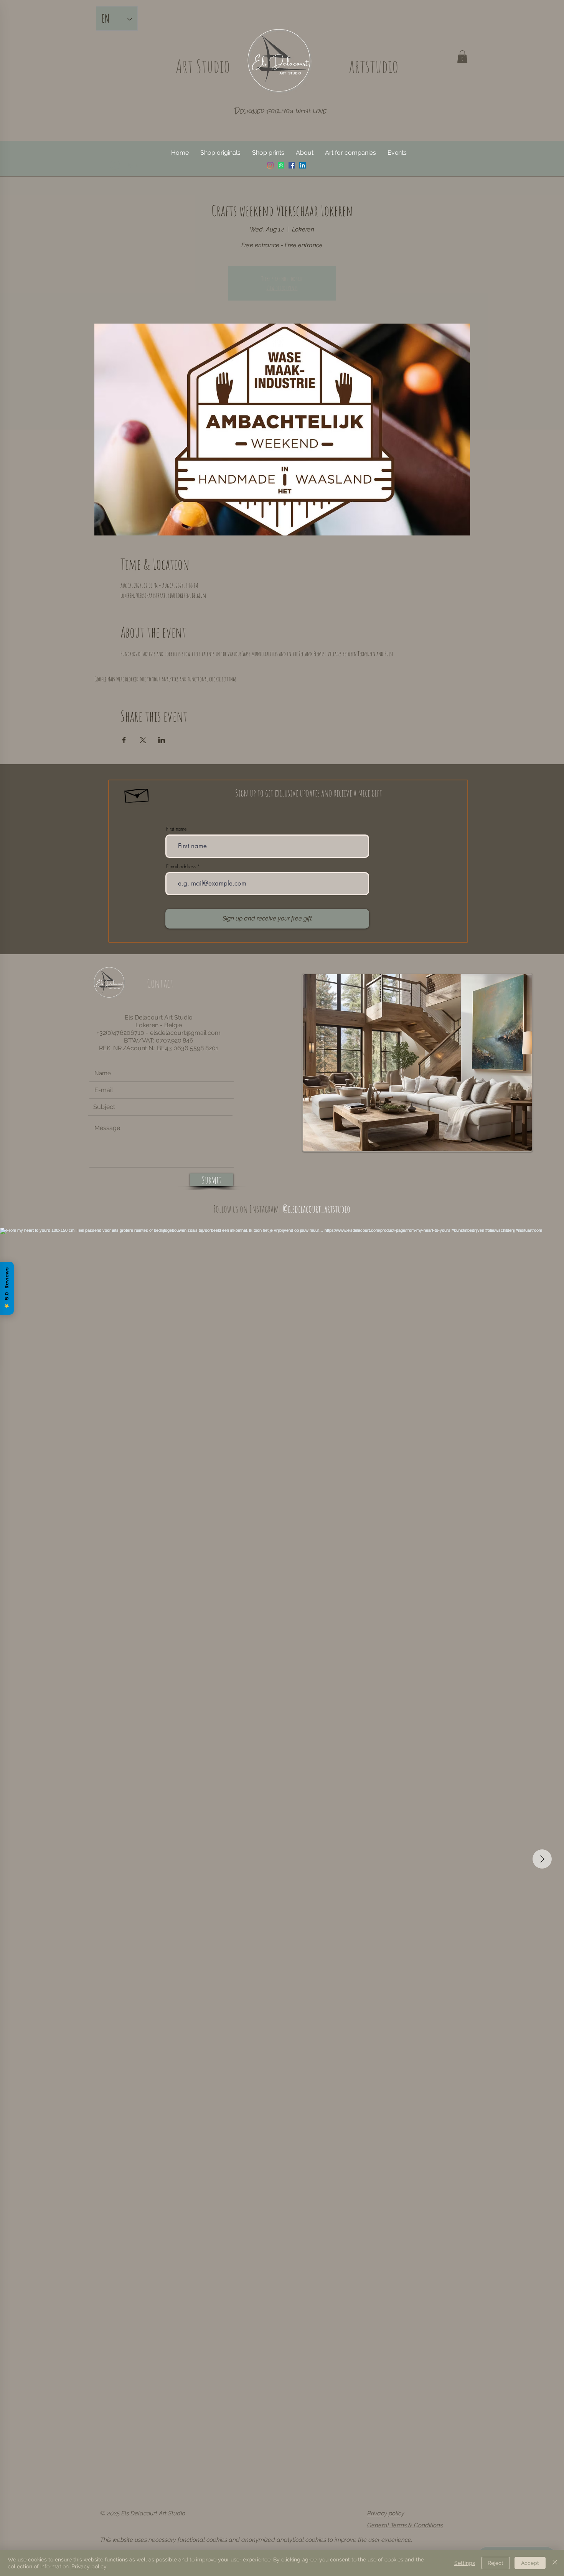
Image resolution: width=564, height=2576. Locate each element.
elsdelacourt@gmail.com (185, 1033)
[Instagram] (270, 165)
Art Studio (203, 66)
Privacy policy (386, 2513)
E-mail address (181, 867)
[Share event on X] (143, 740)
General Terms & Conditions (405, 2525)
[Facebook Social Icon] (292, 165)
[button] (462, 57)
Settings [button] (465, 2563)
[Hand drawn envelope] (137, 794)
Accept (530, 2563)
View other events (282, 288)
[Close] (555, 2563)
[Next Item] (542, 1859)
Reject (496, 2563)
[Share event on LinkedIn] (162, 740)
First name (176, 829)
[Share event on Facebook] (124, 740)
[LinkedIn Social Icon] (303, 165)
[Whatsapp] (281, 165)
